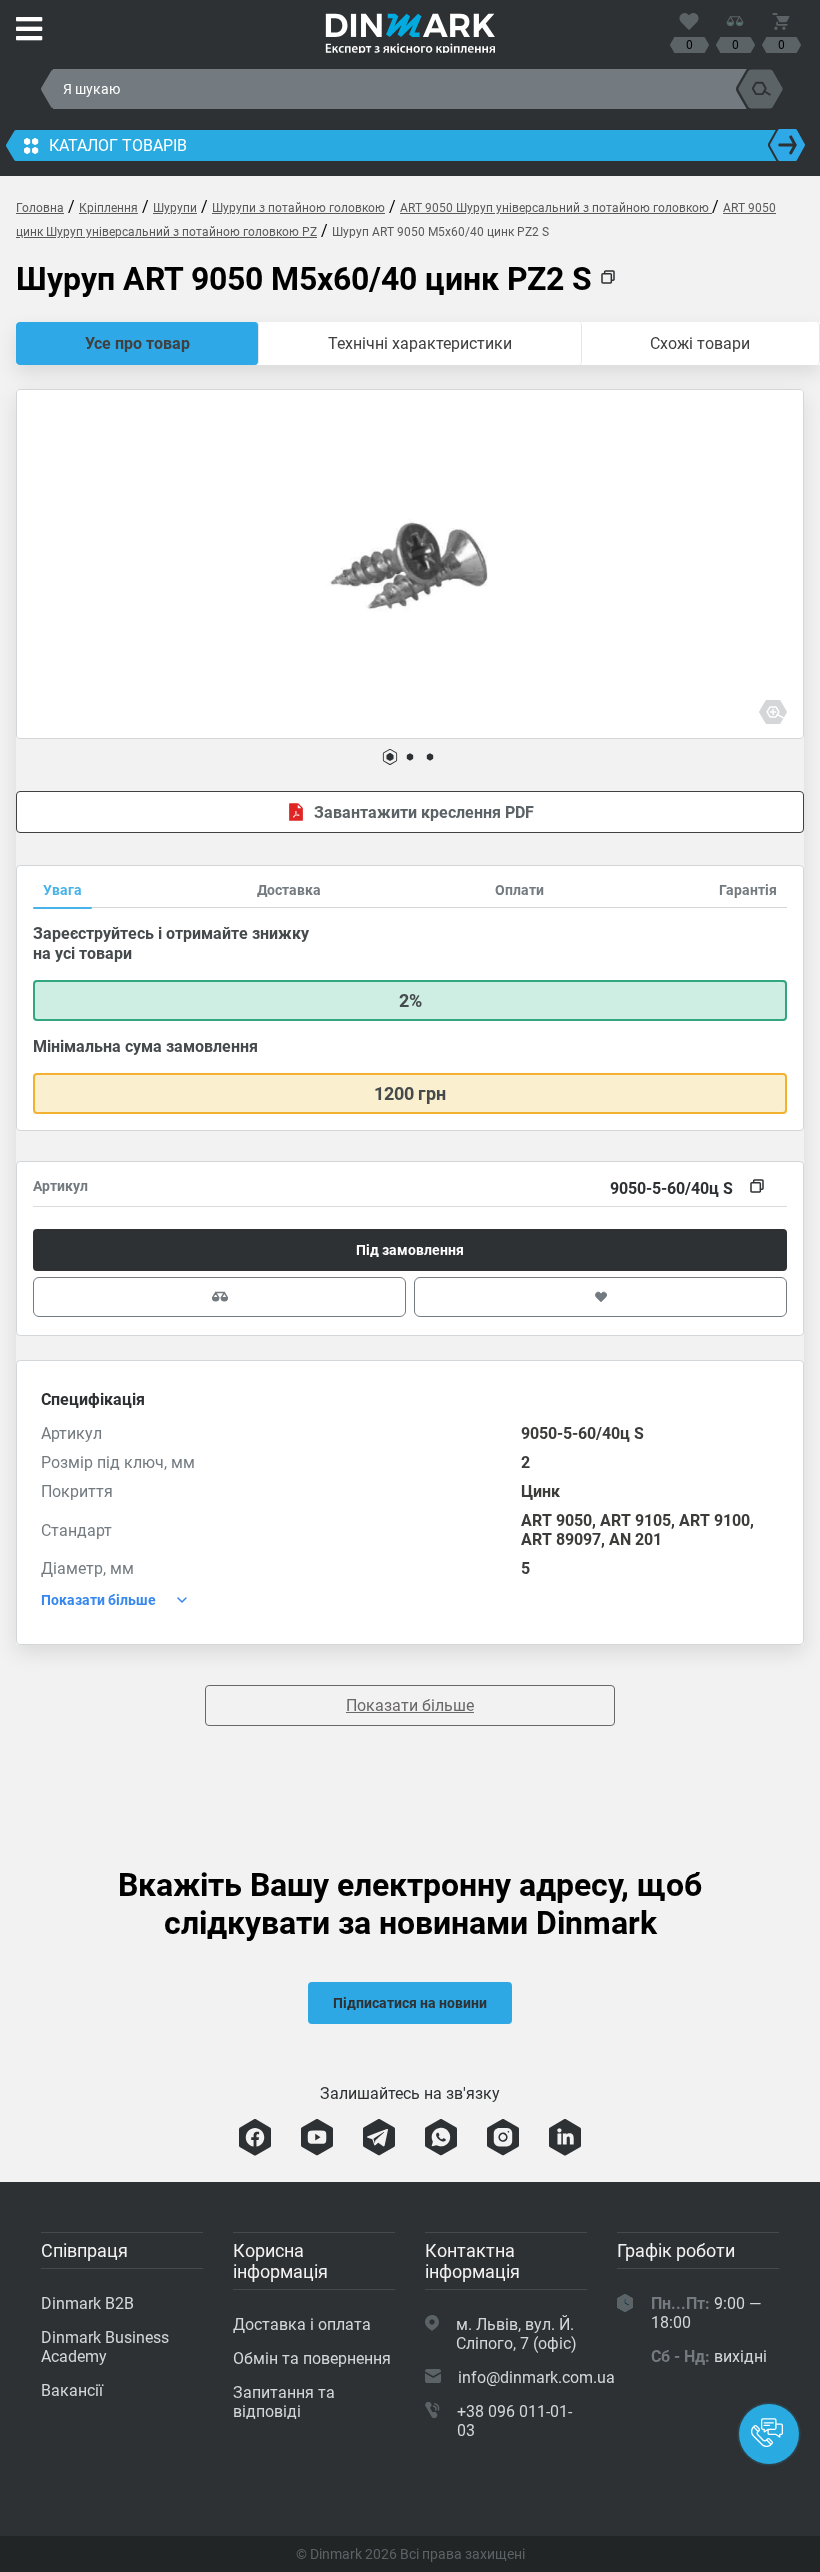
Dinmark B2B (87, 2303)
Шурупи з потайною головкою (298, 208)
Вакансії (72, 2390)
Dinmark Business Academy (105, 2347)
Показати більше (410, 1705)
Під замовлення (410, 1250)
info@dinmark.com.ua (536, 2377)
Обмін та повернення (312, 2358)
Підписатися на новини (410, 2003)
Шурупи (175, 208)
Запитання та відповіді (284, 2402)
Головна (40, 208)
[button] (390, 757)
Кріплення (108, 208)
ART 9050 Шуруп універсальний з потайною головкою (556, 208)
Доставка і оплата (302, 2324)
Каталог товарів (118, 145)
